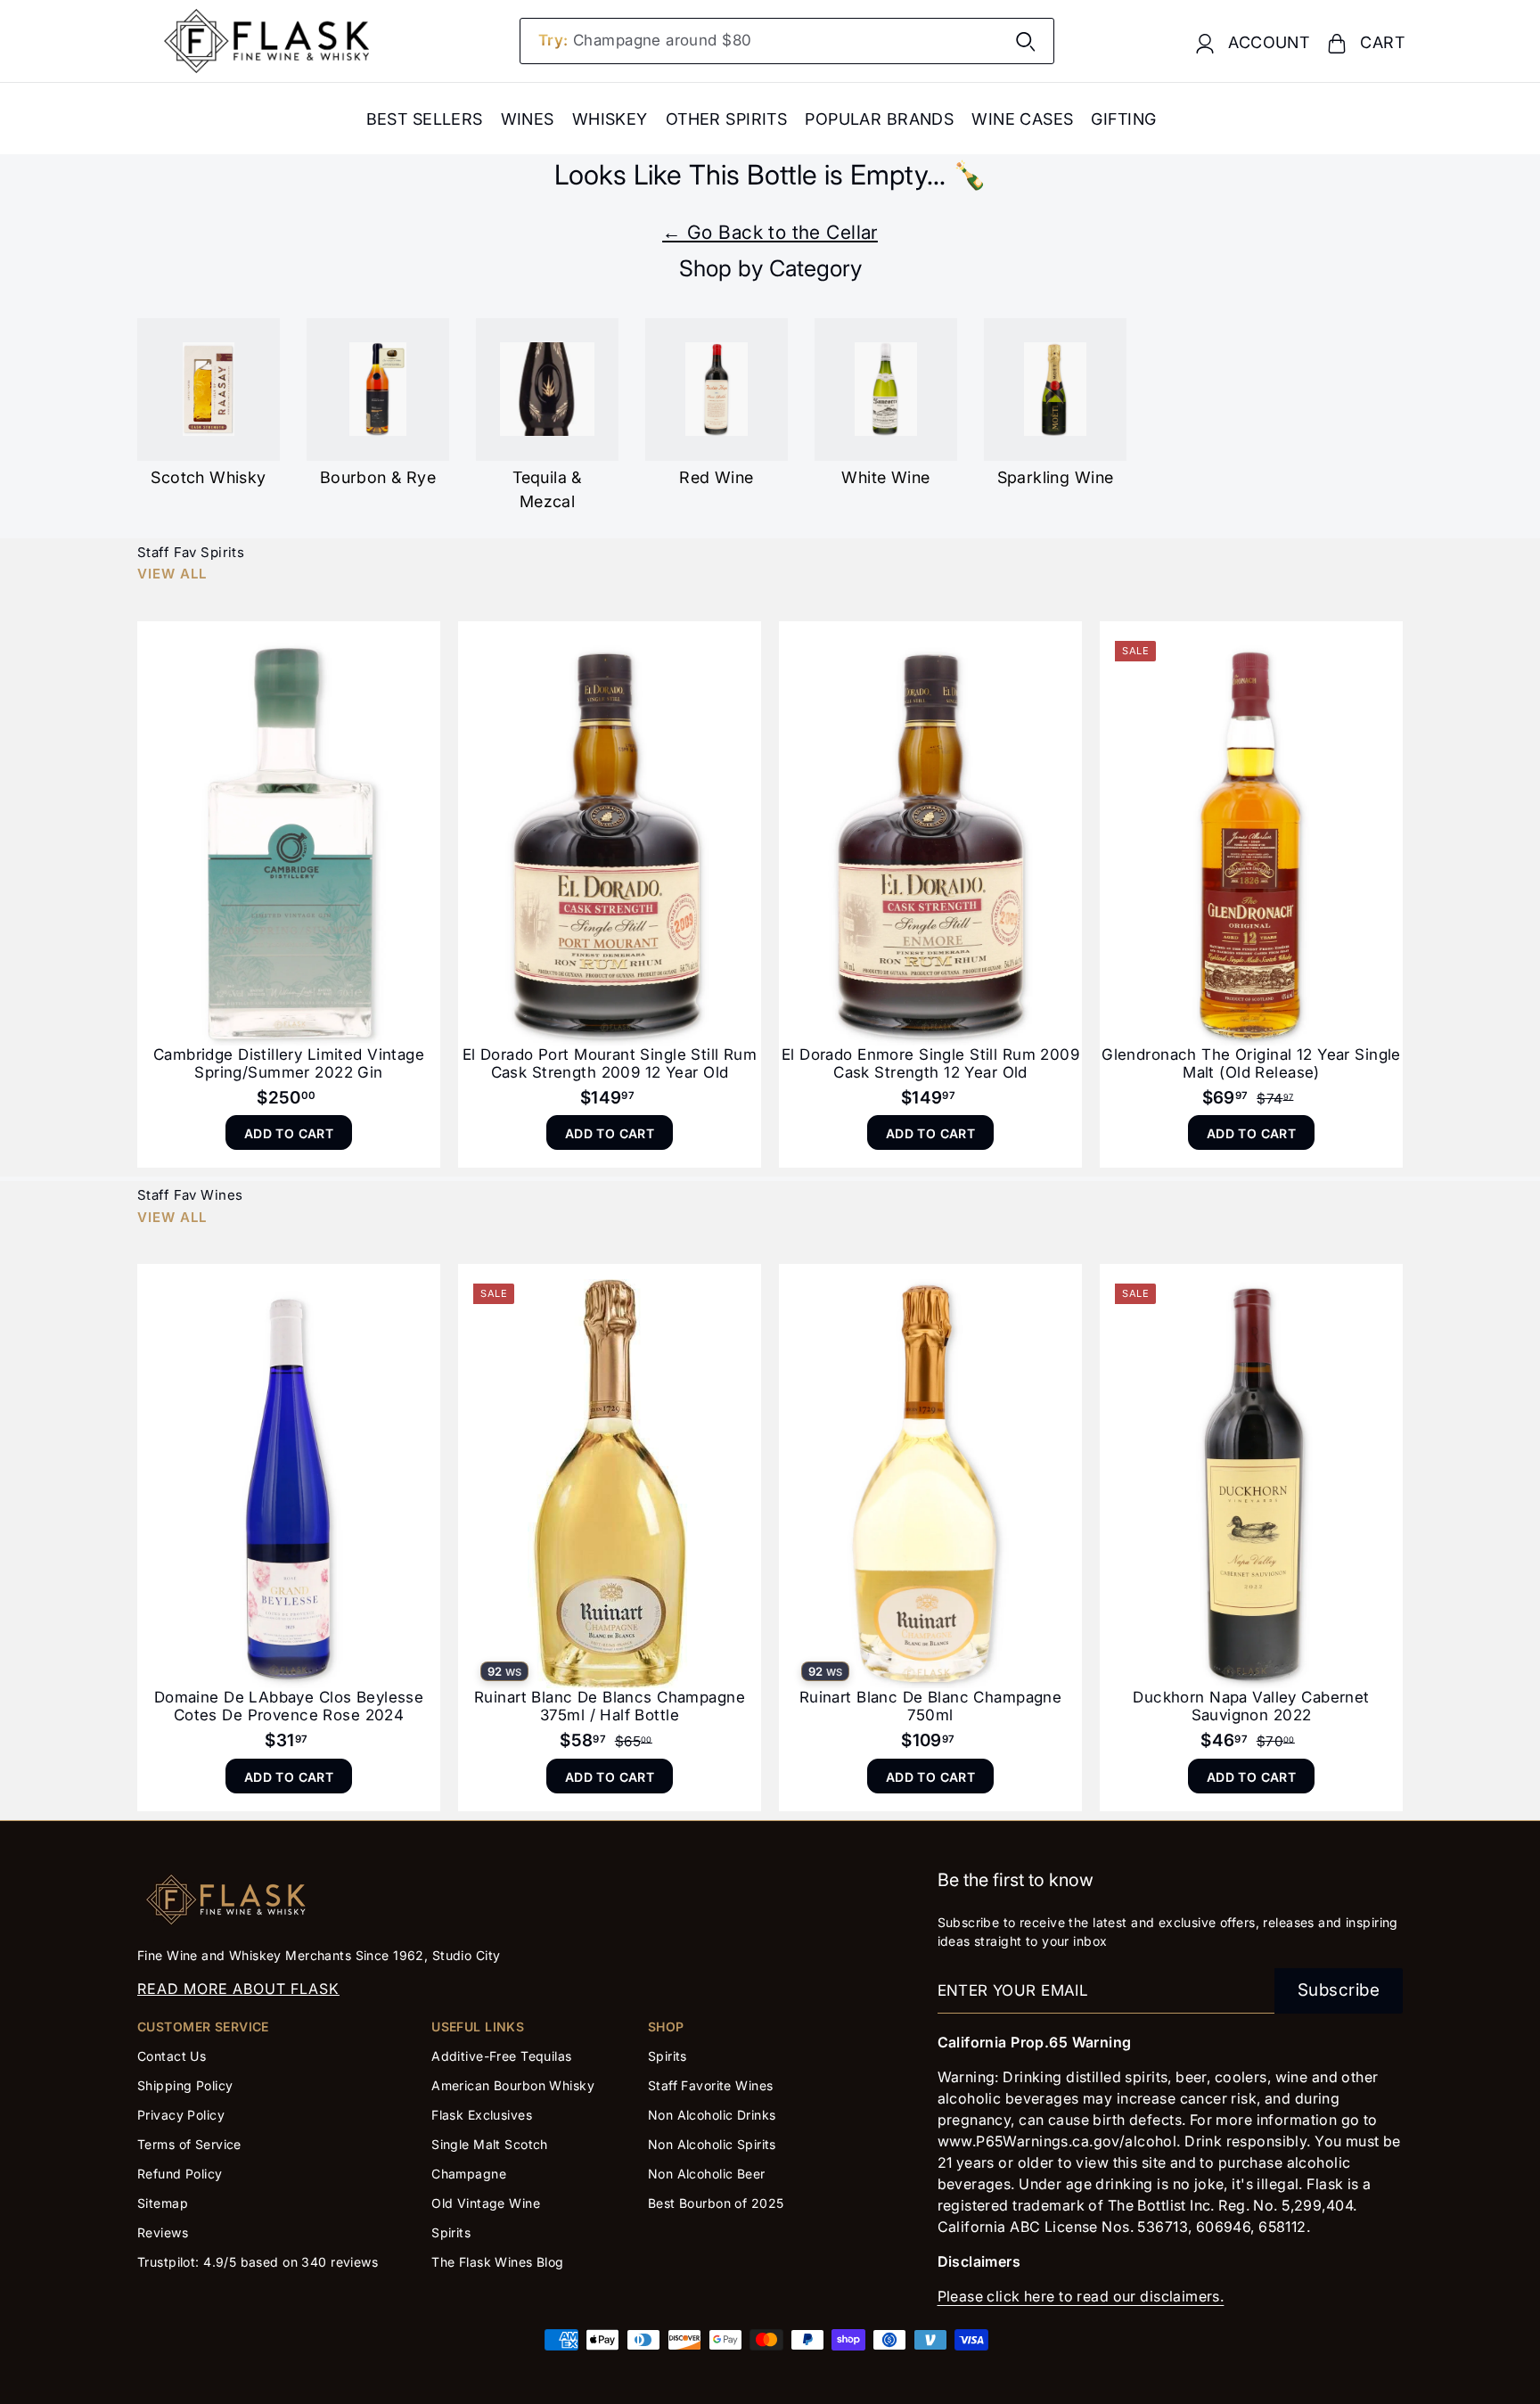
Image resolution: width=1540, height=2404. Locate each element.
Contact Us (172, 2056)
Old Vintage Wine (486, 2203)
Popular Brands (879, 119)
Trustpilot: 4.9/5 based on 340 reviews (258, 2262)
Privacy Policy (181, 2115)
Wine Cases (1022, 119)
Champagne (469, 2174)
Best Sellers (425, 119)
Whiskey (610, 119)
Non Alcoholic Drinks (712, 2115)
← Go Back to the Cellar (770, 232)
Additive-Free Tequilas (501, 2056)
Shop (666, 2027)
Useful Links (478, 2027)
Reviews (163, 2232)
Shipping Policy (185, 2085)
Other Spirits (727, 119)
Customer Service (203, 2027)
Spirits (451, 2232)
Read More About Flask (238, 1989)
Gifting (1123, 119)
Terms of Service (189, 2144)
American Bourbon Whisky (513, 2085)
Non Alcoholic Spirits (712, 2144)
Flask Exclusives (482, 2115)
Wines (528, 119)
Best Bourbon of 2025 (716, 2203)
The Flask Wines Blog (498, 2262)
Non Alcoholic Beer (707, 2174)
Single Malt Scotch (491, 2144)
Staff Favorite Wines (711, 2085)
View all (172, 574)
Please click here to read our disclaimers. (1081, 2296)
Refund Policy (180, 2174)
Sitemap (163, 2203)
